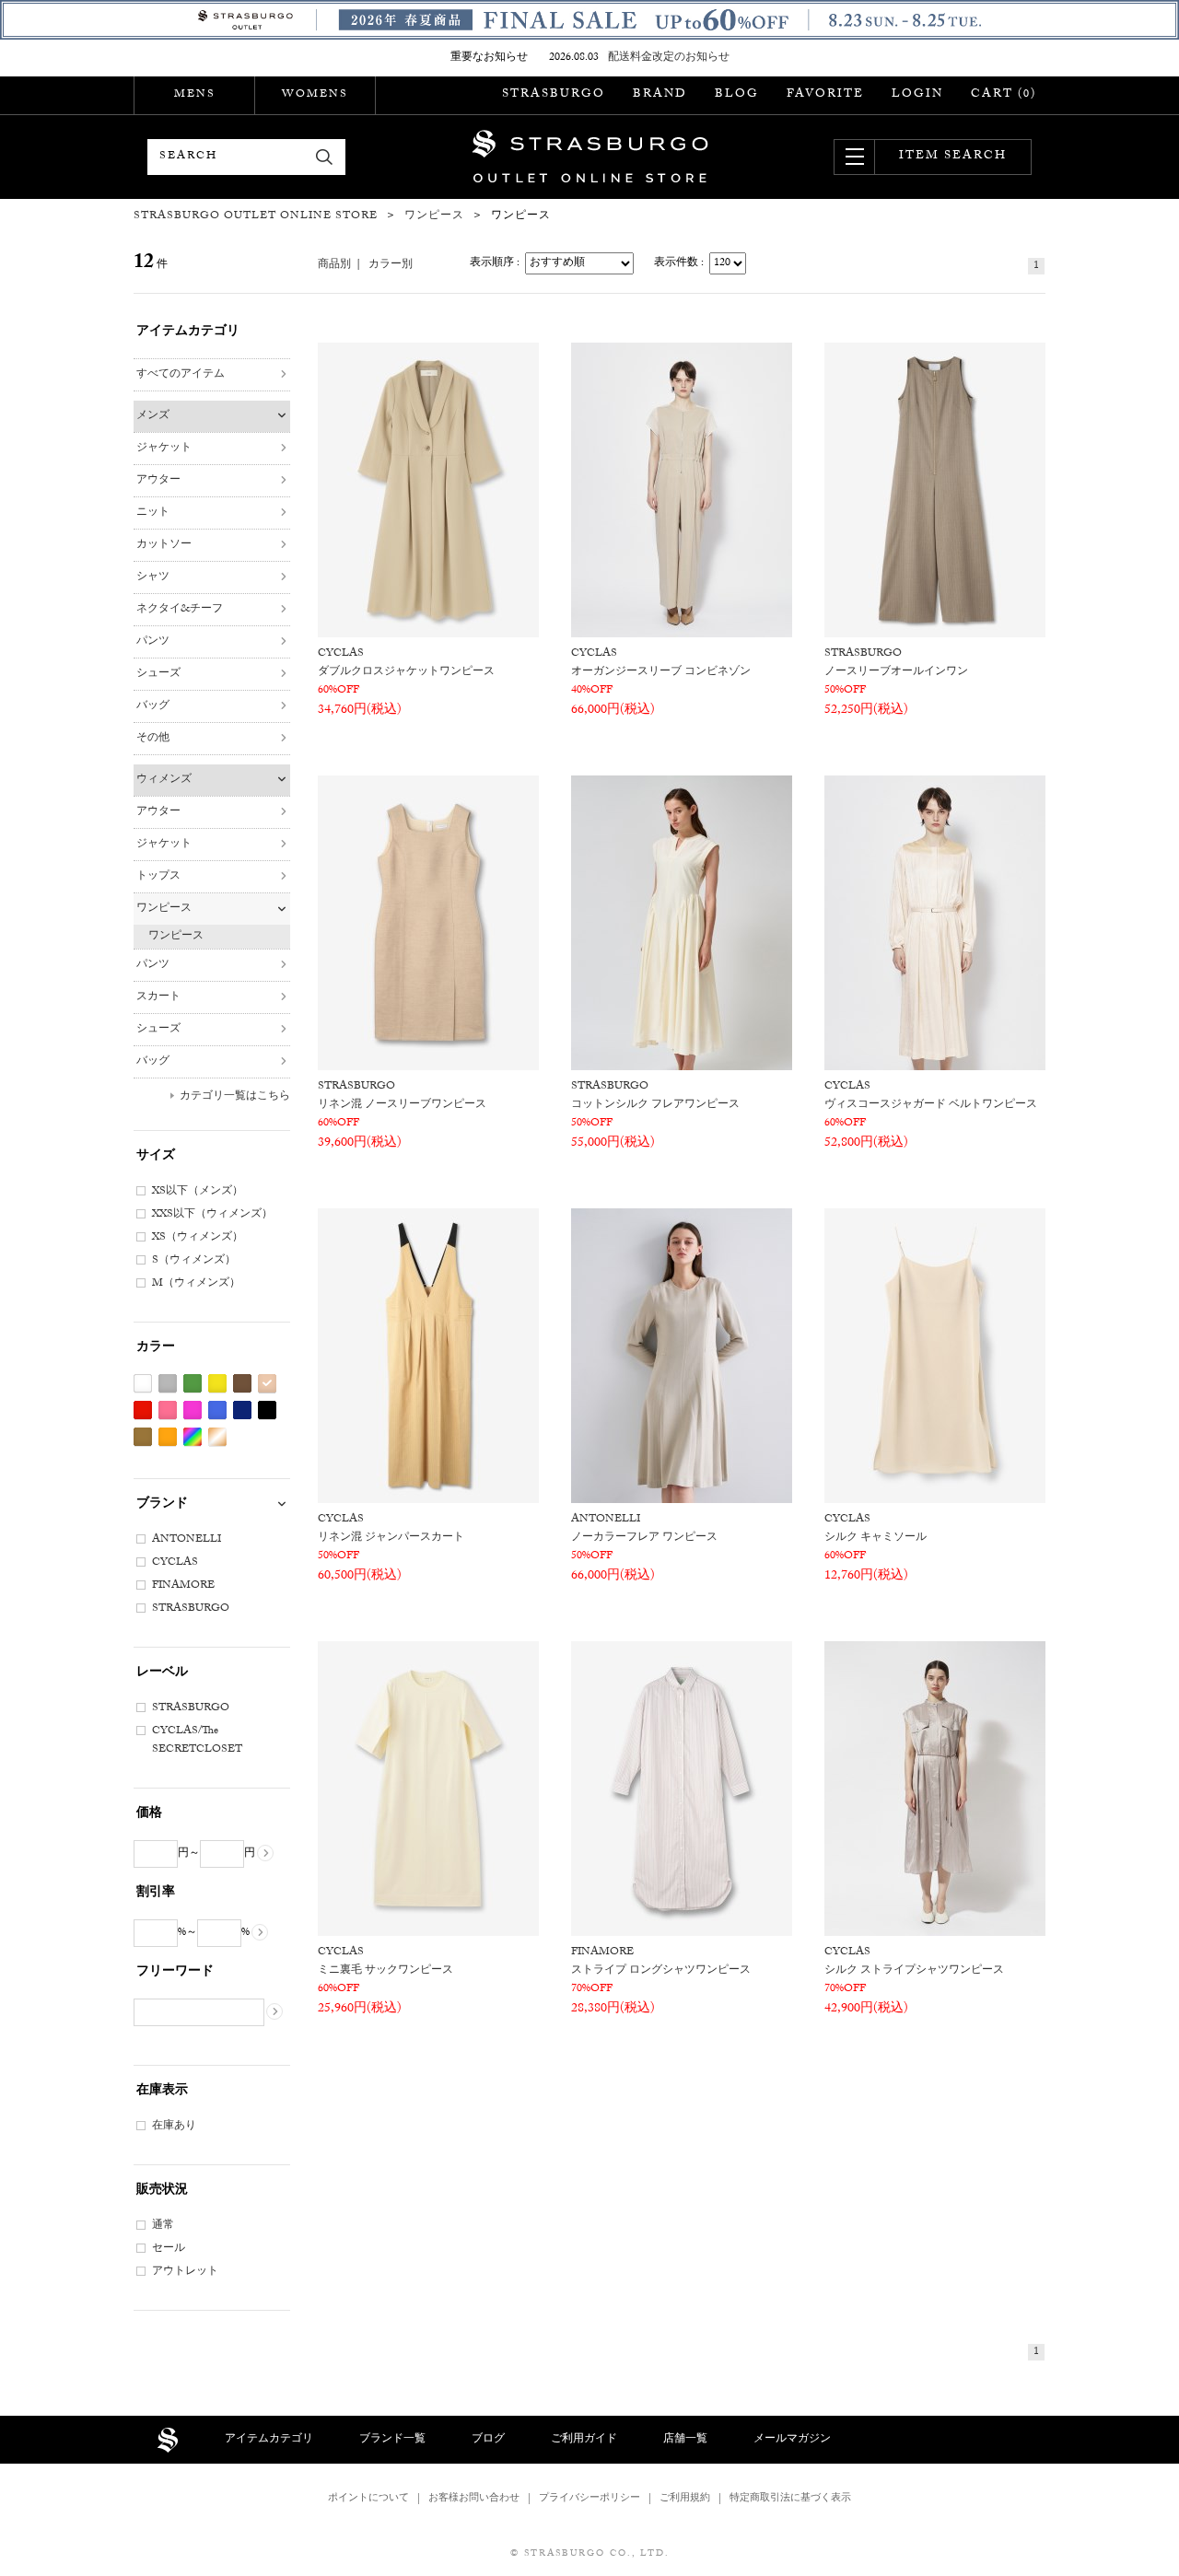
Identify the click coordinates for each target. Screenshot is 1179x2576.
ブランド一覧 (392, 2440)
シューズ (158, 674)
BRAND (660, 95)
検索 (325, 157)
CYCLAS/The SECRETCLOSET (197, 1741)
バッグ (153, 706)
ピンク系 (168, 1410)
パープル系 (193, 1410)
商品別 (334, 265)
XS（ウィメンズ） (198, 1238)
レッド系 (143, 1410)
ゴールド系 (217, 1437)
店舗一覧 (685, 2440)
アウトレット (185, 2272)
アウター (158, 481)
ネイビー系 (242, 1410)
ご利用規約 (685, 2499)
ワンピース (164, 909)
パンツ (153, 642)
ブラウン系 (242, 1384)
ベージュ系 (267, 1384)
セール (169, 2249)
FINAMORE (183, 1586)
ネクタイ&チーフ (180, 610)
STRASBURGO (554, 95)
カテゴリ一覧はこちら (235, 1097)
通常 (163, 2226)
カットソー (164, 545)
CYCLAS (175, 1563)
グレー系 (168, 1384)
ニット (153, 513)
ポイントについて (368, 2499)
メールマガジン (792, 2440)
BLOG (737, 95)
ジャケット (164, 449)
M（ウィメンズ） (196, 1284)
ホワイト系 (143, 1384)
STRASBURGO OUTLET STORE (590, 157)
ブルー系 (217, 1410)
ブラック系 (267, 1410)
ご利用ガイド (584, 2440)
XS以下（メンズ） (198, 1192)
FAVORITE (825, 95)
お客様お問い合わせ (474, 2499)
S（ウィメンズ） (194, 1261)
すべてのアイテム (181, 375)
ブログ (488, 2440)
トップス (158, 877)
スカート (158, 997)
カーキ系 (143, 1437)
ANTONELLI (187, 1540)
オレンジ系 (168, 1437)
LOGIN (917, 95)
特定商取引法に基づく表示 (790, 2499)
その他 (153, 739)
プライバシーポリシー (589, 2499)
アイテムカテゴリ (269, 2440)
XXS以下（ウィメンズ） (212, 1215)
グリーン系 (193, 1384)
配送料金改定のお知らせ (669, 58)
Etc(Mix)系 (193, 1437)
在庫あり (174, 2127)
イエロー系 (217, 1384)
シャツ (153, 577)
